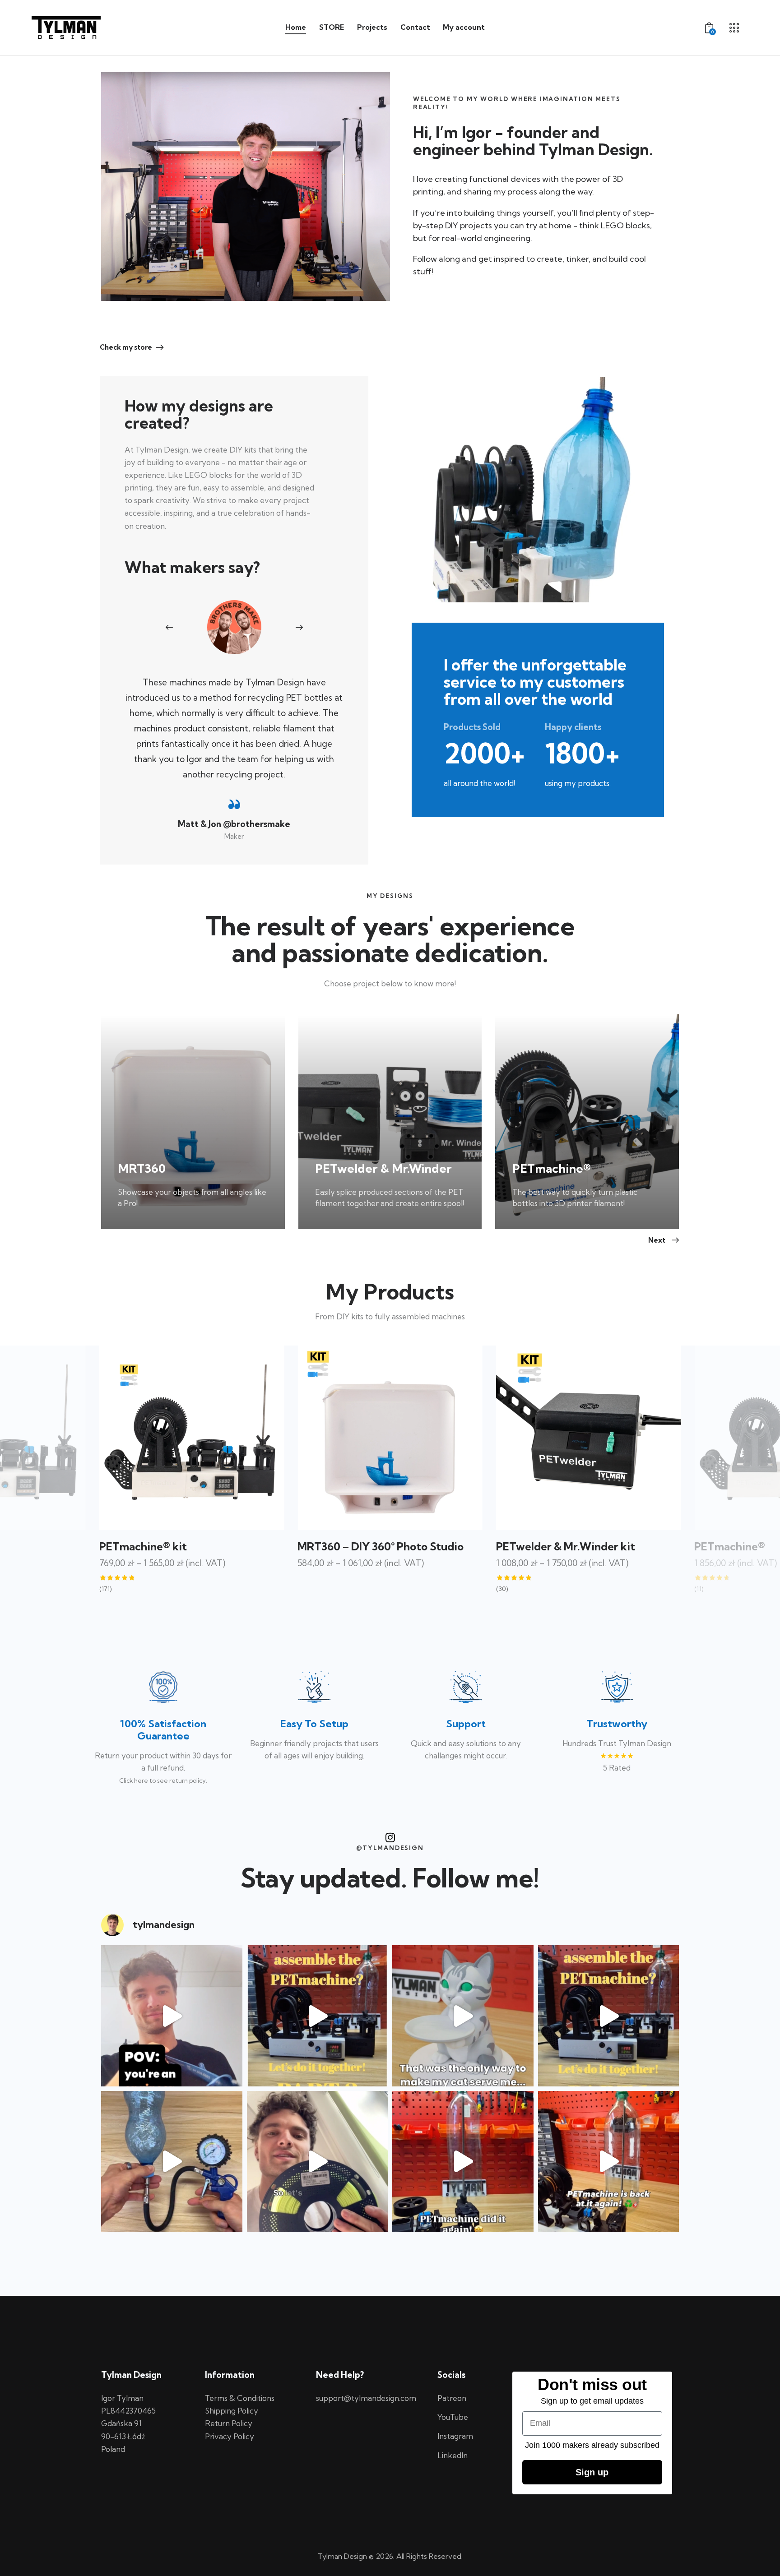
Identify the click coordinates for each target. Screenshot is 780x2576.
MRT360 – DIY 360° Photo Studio (182, 1546)
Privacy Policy (230, 2436)
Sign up (592, 2472)
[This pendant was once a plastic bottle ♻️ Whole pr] (172, 2162)
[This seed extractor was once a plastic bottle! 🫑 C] (463, 2162)
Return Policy (229, 2423)
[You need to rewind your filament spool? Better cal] (318, 2162)
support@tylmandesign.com (366, 2398)
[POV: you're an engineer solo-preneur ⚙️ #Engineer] (172, 2016)
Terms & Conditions (240, 2398)
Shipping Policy (232, 2411)
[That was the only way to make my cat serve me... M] (463, 2016)
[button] (175, 627)
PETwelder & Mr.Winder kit (367, 1546)
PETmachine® (532, 1546)
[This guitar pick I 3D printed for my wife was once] (609, 2162)
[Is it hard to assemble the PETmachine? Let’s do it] (318, 2016)
